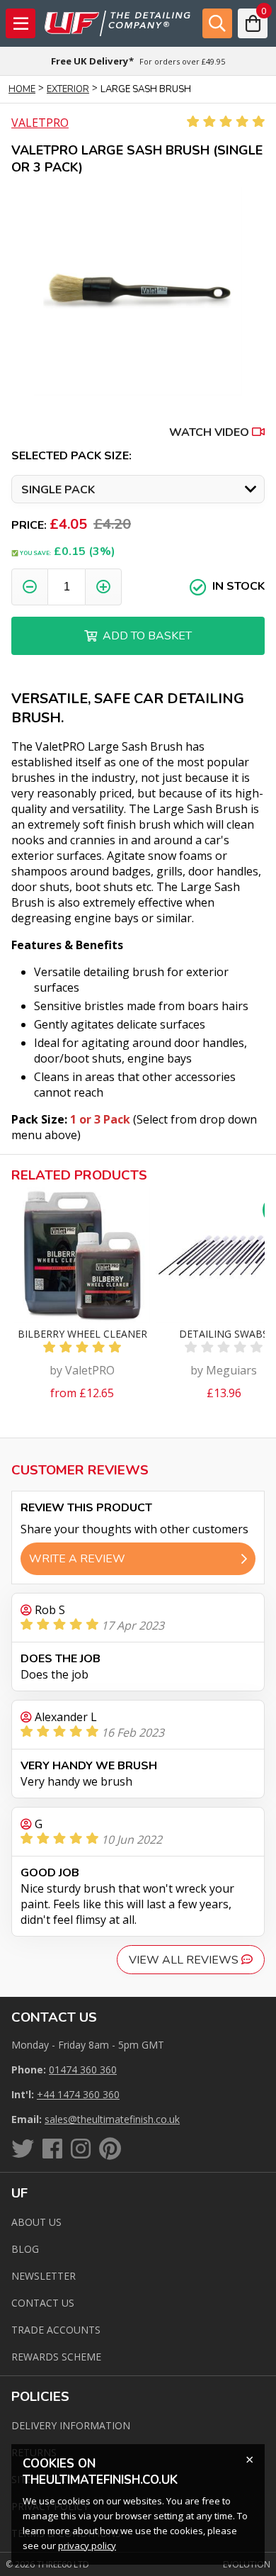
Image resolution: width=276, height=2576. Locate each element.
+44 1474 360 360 (78, 2094)
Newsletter (44, 2276)
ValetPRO (40, 123)
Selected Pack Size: (71, 456)
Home (22, 89)
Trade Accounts (56, 2330)
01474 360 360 (83, 2070)
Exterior (68, 89)
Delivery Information (71, 2425)
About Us (36, 2222)
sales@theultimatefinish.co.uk (112, 2119)
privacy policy (87, 2546)
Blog (25, 2249)
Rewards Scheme (56, 2357)
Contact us (43, 2303)
